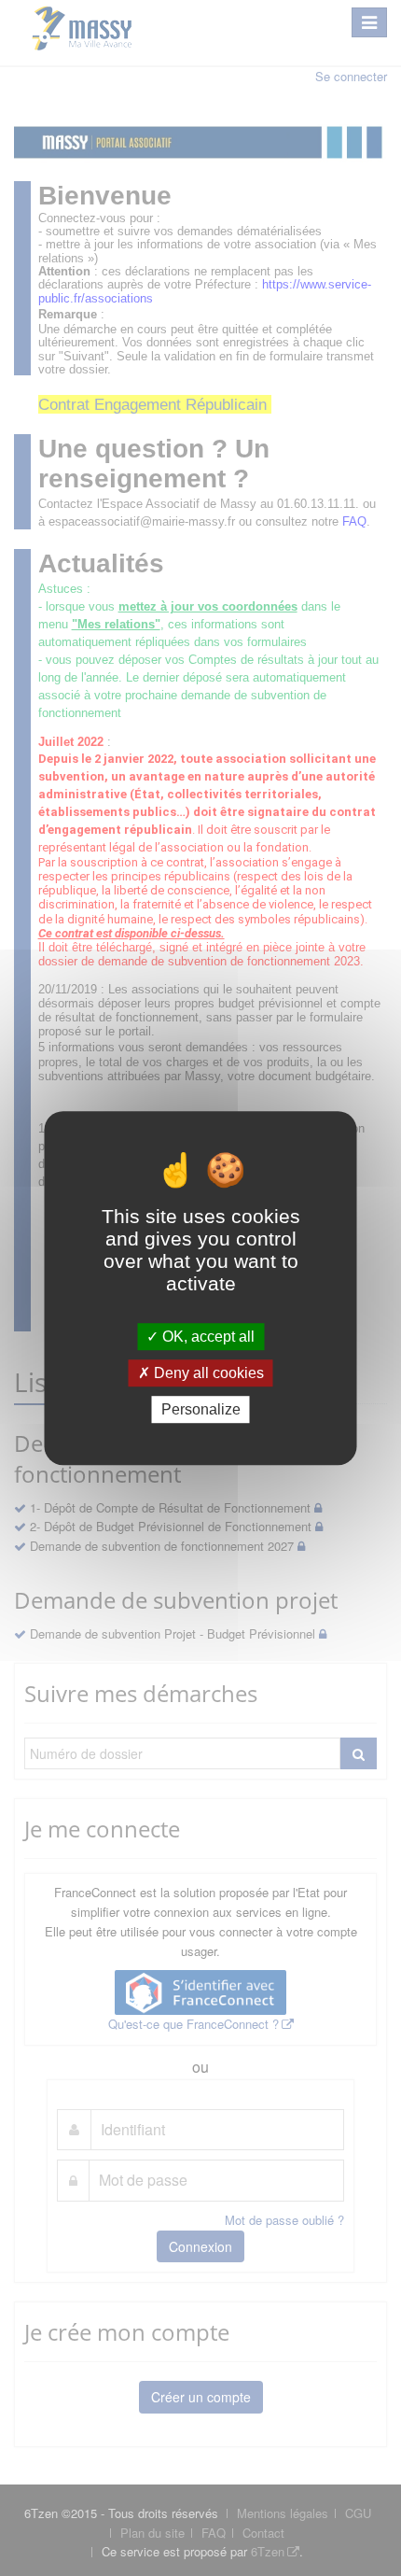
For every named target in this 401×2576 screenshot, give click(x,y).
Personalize (201, 1409)
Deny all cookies (207, 1373)
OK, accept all (207, 1337)
